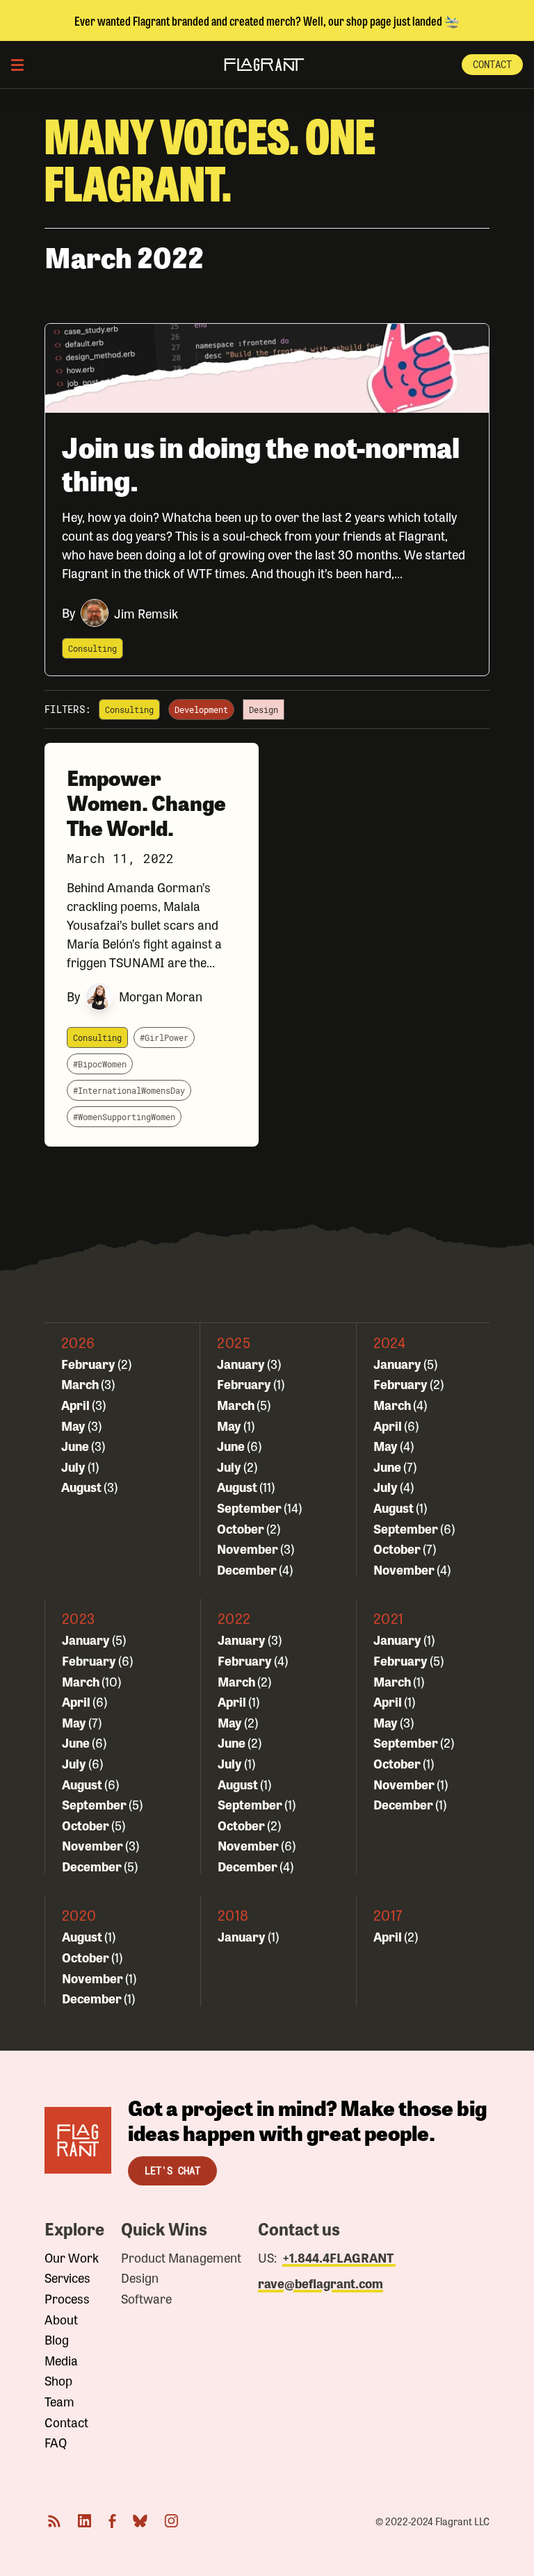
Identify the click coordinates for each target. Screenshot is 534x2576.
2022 (234, 1618)
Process (67, 2299)
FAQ (56, 2443)
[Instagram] (171, 2521)
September (250, 1507)
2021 (389, 1618)
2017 (388, 1915)
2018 (233, 1915)
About (61, 2320)
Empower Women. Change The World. (146, 802)
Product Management (181, 2258)
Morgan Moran (161, 996)
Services (67, 2278)
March (81, 1384)
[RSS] (54, 2521)
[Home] (78, 2140)
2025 (234, 1342)
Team (59, 2402)
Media (61, 2361)
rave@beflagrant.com (321, 2283)
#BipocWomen (100, 1064)
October (242, 1528)
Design (140, 2278)
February (89, 1363)
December (248, 1569)
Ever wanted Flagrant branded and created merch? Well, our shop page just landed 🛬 (267, 20)
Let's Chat (172, 2171)
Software (146, 2299)
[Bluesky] (140, 2521)
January (242, 1363)
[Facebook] (112, 2521)
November (249, 1548)
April (76, 1404)
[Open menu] (17, 65)
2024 (390, 1342)
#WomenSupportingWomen (124, 1117)
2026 (78, 1342)
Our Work (72, 2258)
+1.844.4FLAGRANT (339, 2257)
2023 (79, 1618)
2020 (79, 1915)
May (74, 1425)
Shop (58, 2381)
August (82, 1486)
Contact (492, 64)
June (76, 1445)
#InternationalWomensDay (129, 1090)
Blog (57, 2340)
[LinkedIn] (85, 2521)
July (74, 1466)
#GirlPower (164, 1037)
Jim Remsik (146, 613)
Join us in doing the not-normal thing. (261, 463)
